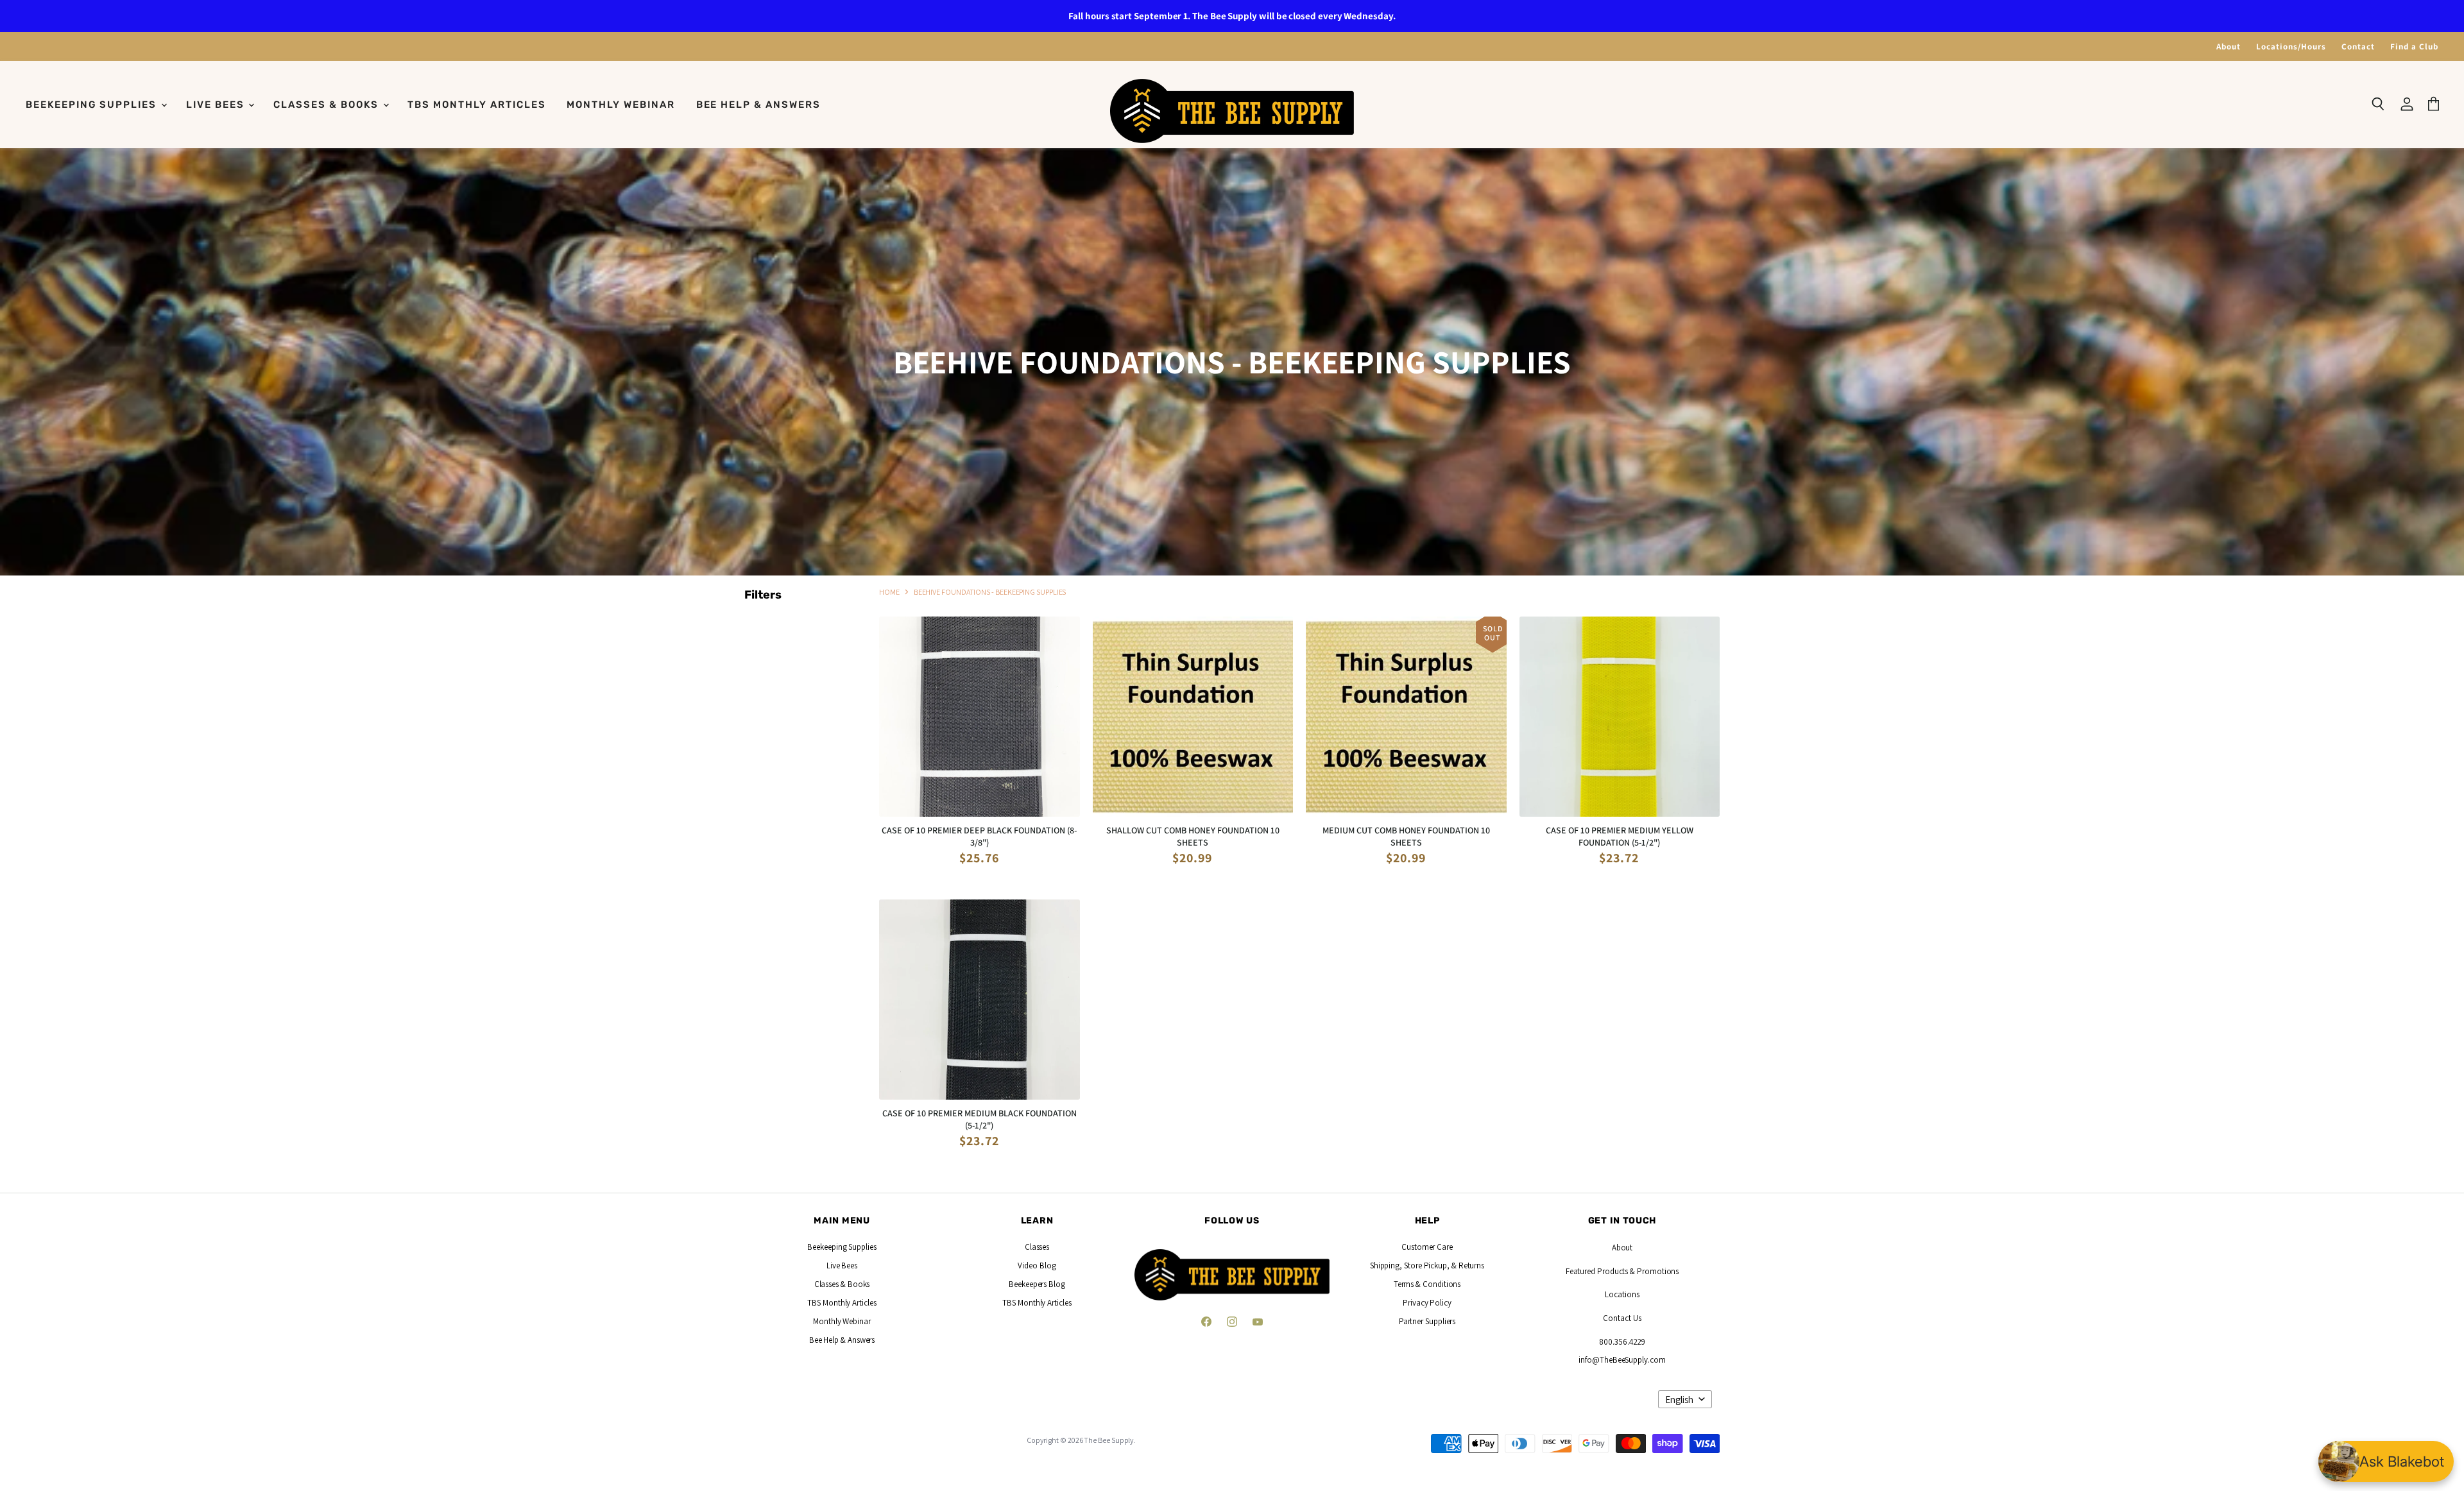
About (2229, 47)
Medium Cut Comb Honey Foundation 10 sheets (1406, 836)
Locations (1622, 1294)
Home (889, 592)
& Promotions (1653, 1271)
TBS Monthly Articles (476, 105)
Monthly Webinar (620, 105)
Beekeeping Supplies (93, 105)
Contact (2358, 47)
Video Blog (1037, 1265)
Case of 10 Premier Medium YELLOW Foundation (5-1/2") (1620, 836)
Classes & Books (327, 105)
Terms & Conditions (1427, 1284)
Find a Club (2414, 47)
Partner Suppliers (1427, 1321)
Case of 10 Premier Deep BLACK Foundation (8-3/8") (979, 836)
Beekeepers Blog (1037, 1284)
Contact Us (1622, 1318)
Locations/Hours (2291, 47)
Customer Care (1427, 1247)
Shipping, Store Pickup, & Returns (1427, 1265)
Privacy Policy (1427, 1303)
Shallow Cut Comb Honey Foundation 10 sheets (1193, 836)
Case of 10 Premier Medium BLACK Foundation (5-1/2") (980, 1119)
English (1679, 1400)
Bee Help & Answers (758, 105)
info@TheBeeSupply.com (1622, 1360)
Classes (1037, 1247)
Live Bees (217, 105)
